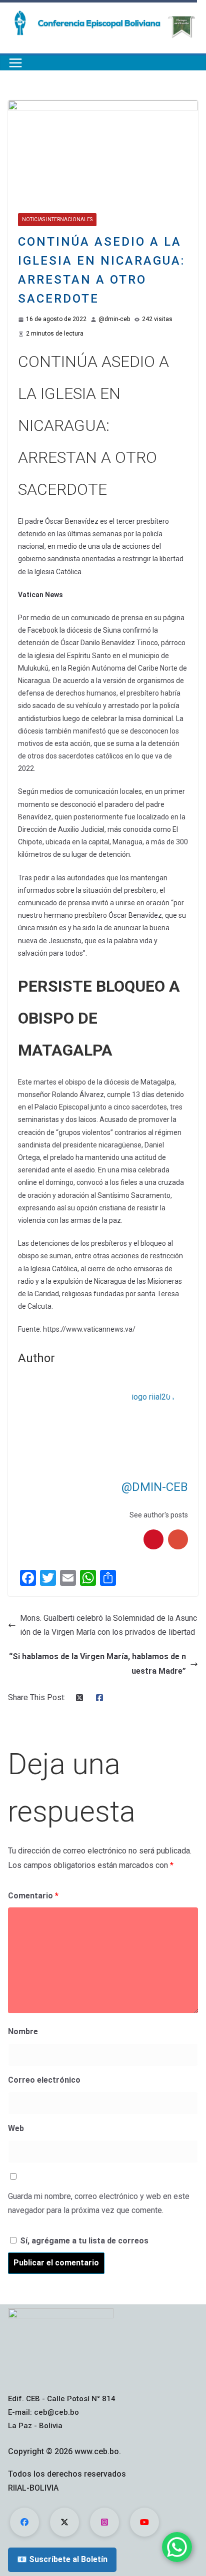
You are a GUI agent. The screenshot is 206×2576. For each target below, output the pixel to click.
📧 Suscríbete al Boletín (62, 2559)
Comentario (33, 1896)
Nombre (23, 2031)
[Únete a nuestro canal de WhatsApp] (177, 2547)
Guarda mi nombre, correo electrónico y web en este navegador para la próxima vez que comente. (99, 2204)
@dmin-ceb (114, 319)
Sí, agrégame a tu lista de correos (83, 2241)
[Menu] (15, 63)
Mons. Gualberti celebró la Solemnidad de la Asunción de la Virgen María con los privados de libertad (108, 1625)
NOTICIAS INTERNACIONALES (57, 219)
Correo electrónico (44, 2080)
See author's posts (159, 1515)
